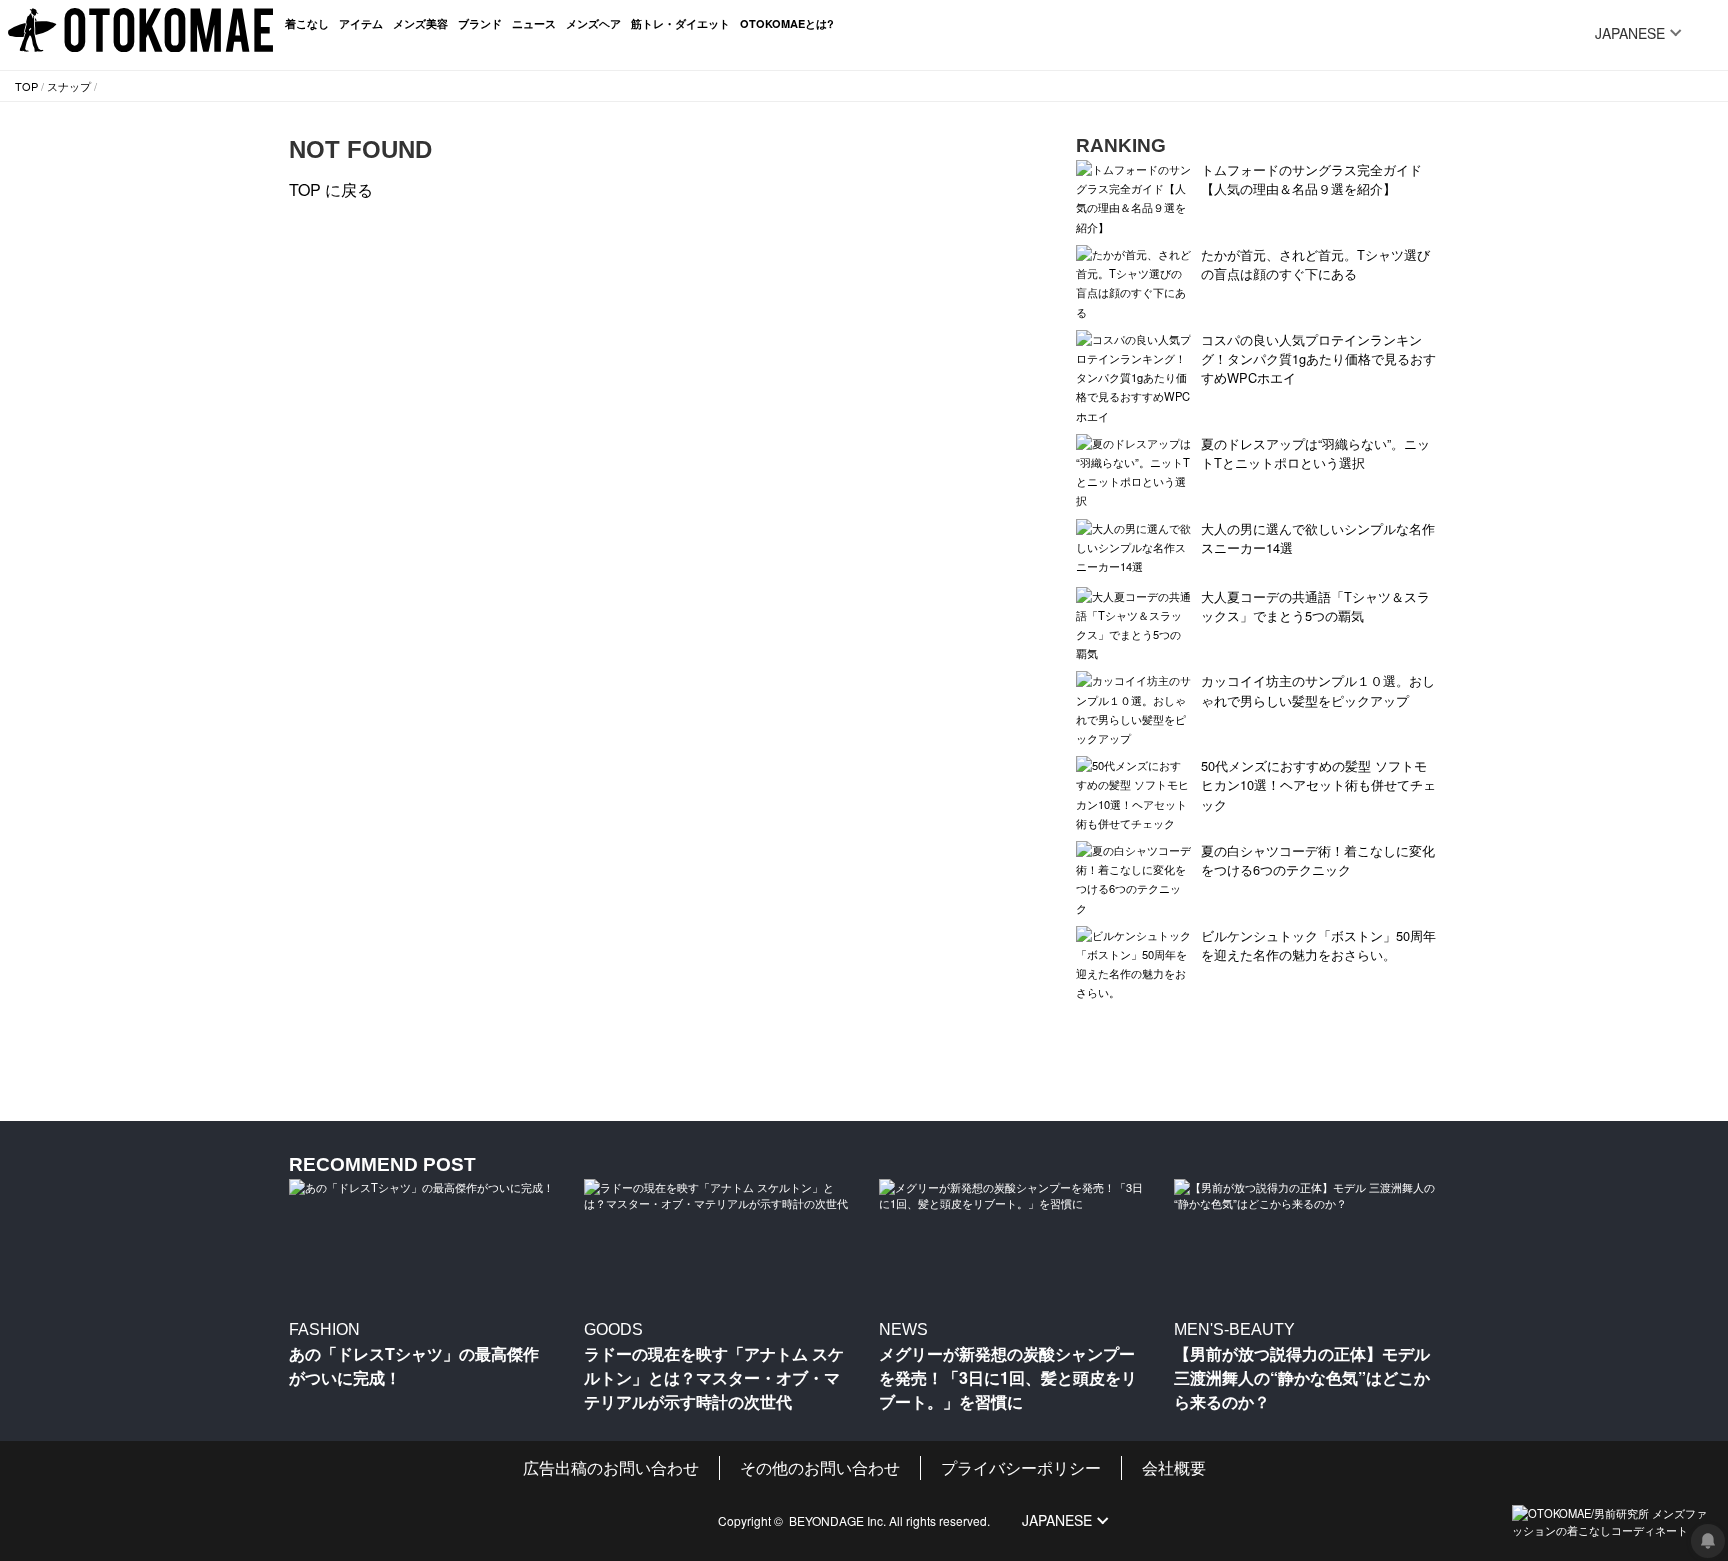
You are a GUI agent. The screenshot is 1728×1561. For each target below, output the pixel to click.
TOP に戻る (331, 189)
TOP (26, 86)
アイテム (361, 23)
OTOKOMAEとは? (787, 23)
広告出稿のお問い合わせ (611, 1467)
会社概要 (1174, 1467)
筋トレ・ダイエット (680, 23)
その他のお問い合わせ (820, 1467)
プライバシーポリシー (1021, 1467)
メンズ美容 (420, 23)
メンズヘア (593, 23)
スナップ (69, 86)
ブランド (480, 23)
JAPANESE (1630, 33)
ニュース (534, 23)
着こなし (307, 23)
